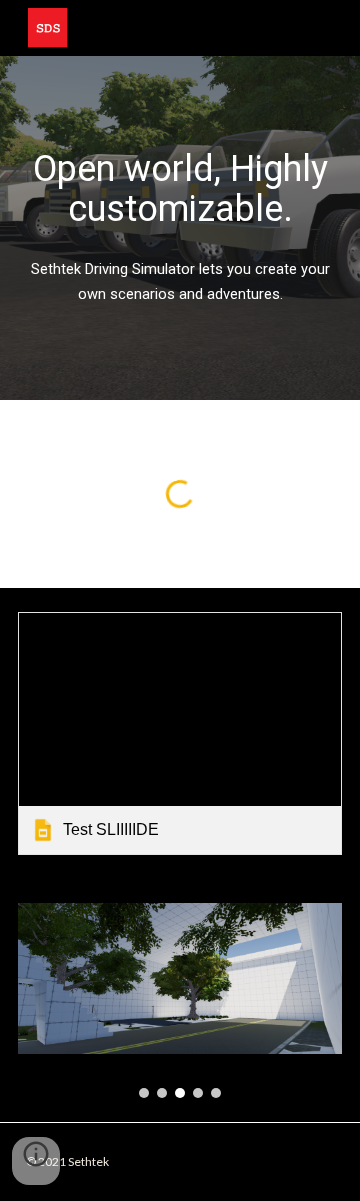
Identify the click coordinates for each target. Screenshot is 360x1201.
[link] (180, 733)
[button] (36, 1161)
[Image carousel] (180, 1000)
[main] (180, 189)
